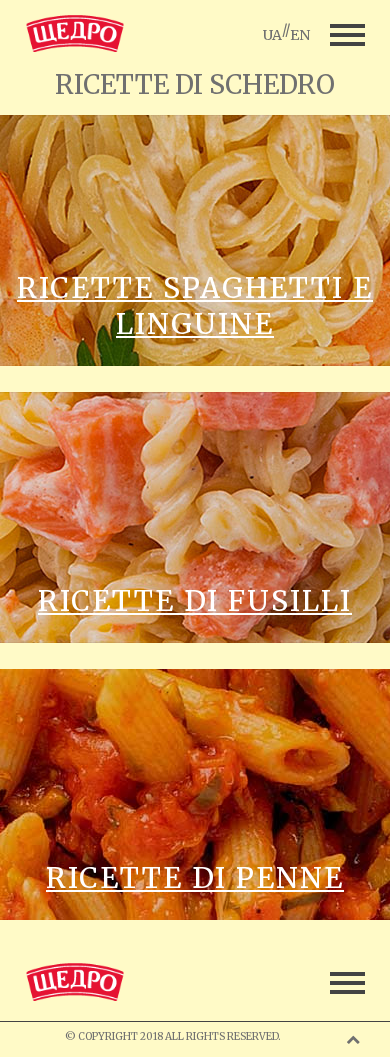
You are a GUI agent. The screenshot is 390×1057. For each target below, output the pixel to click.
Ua (272, 35)
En (300, 35)
